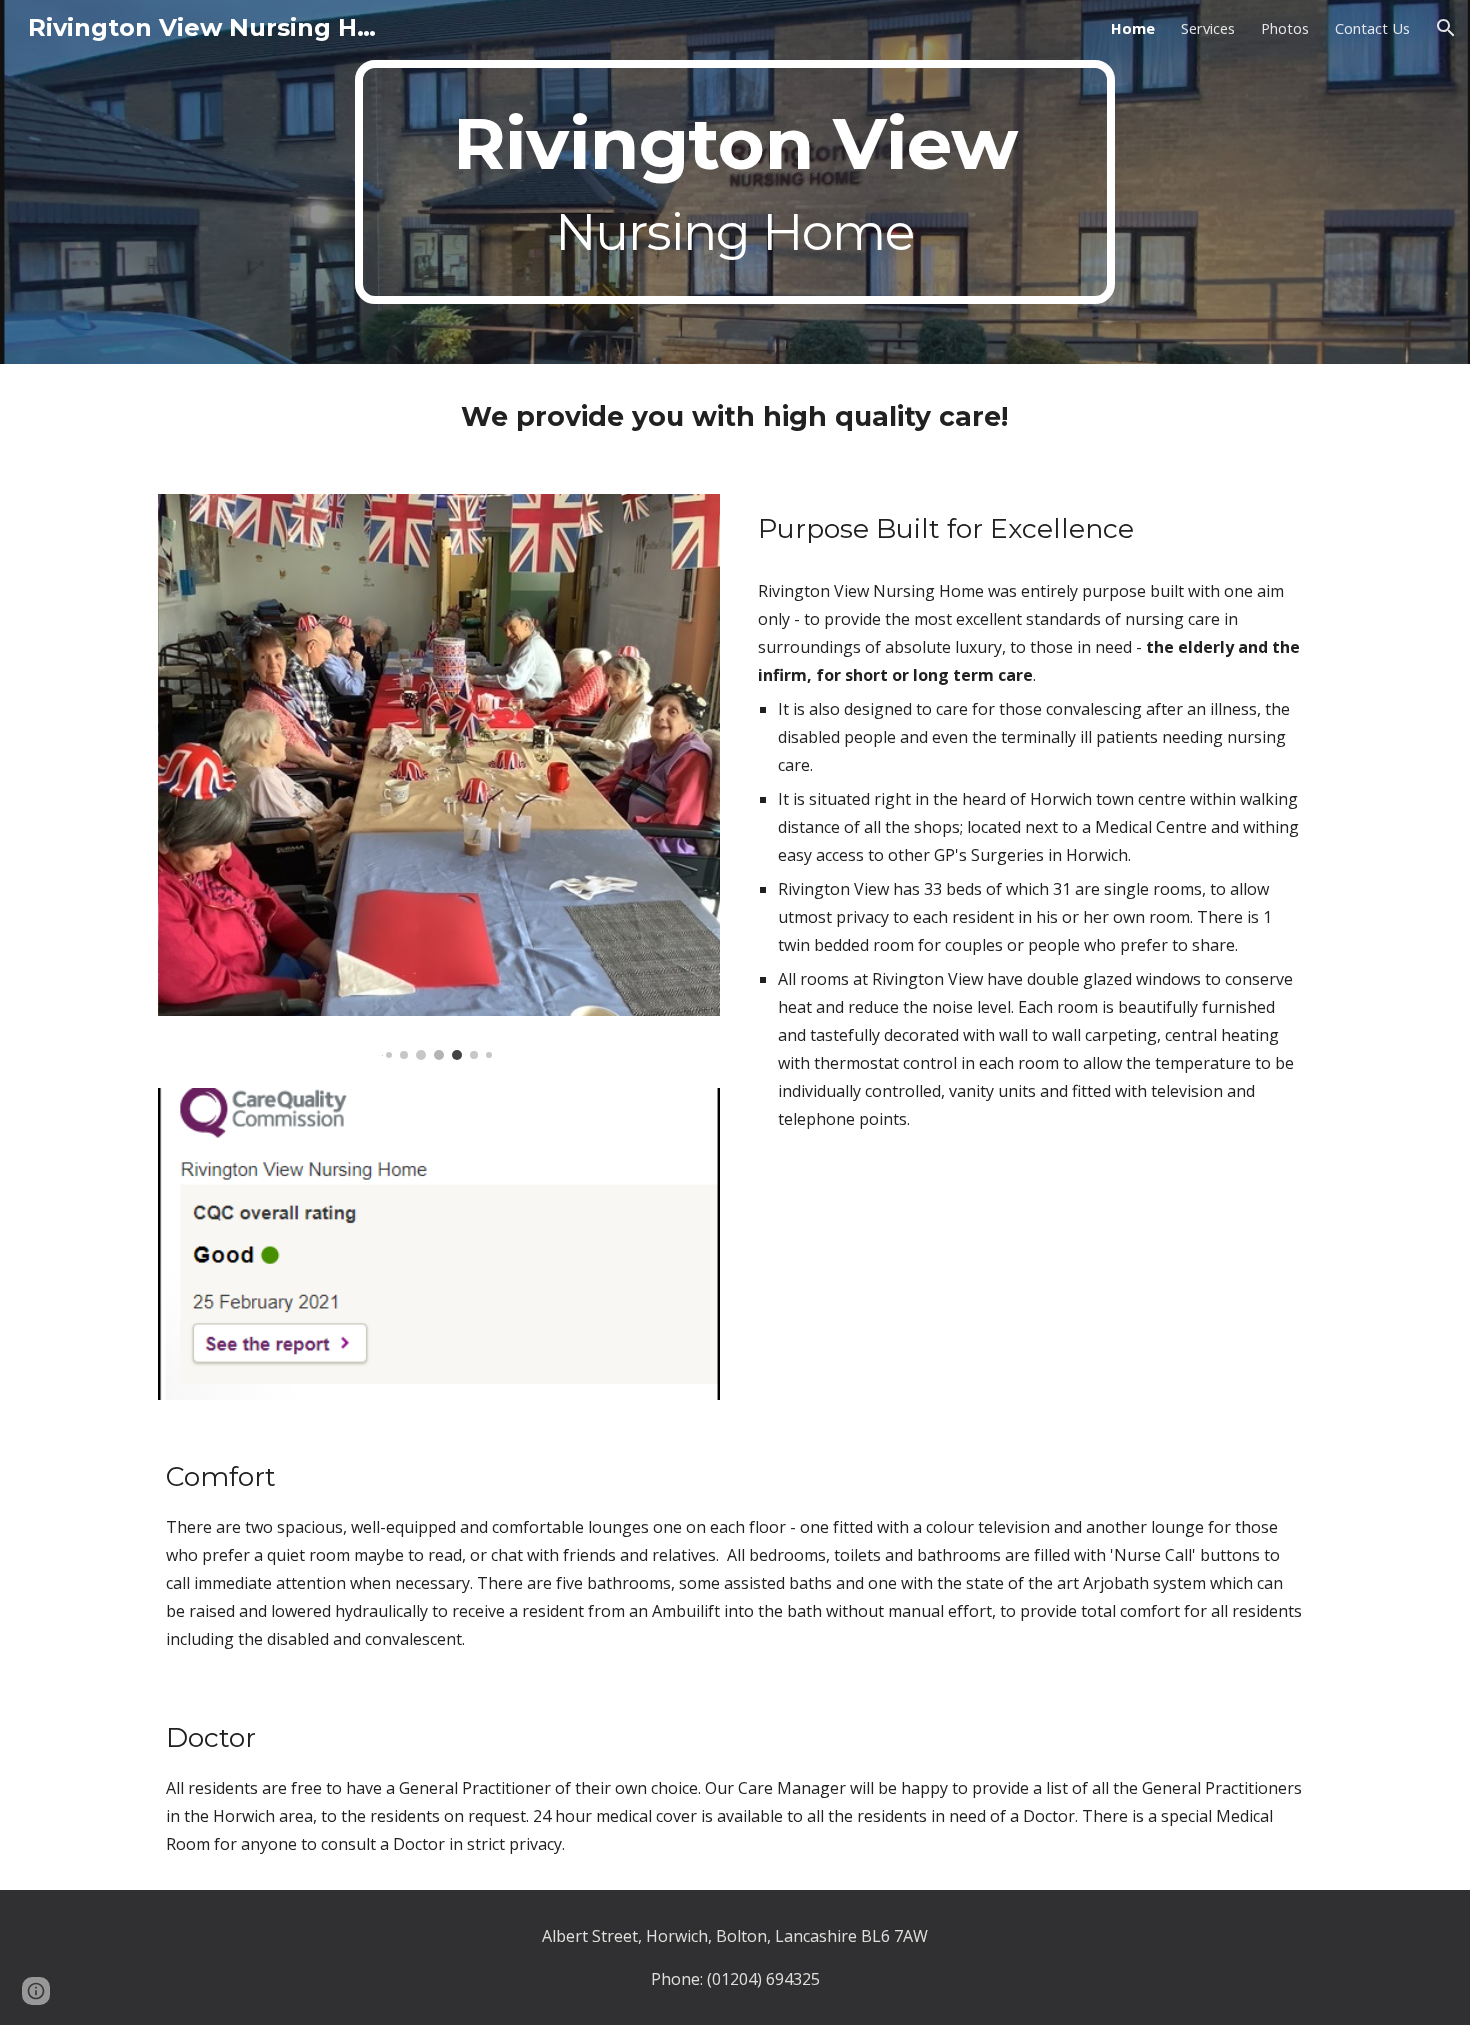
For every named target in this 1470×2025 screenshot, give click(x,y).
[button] (1446, 28)
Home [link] (1133, 28)
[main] (735, 182)
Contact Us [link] (1372, 28)
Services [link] (1208, 28)
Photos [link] (1285, 28)
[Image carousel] (439, 777)
